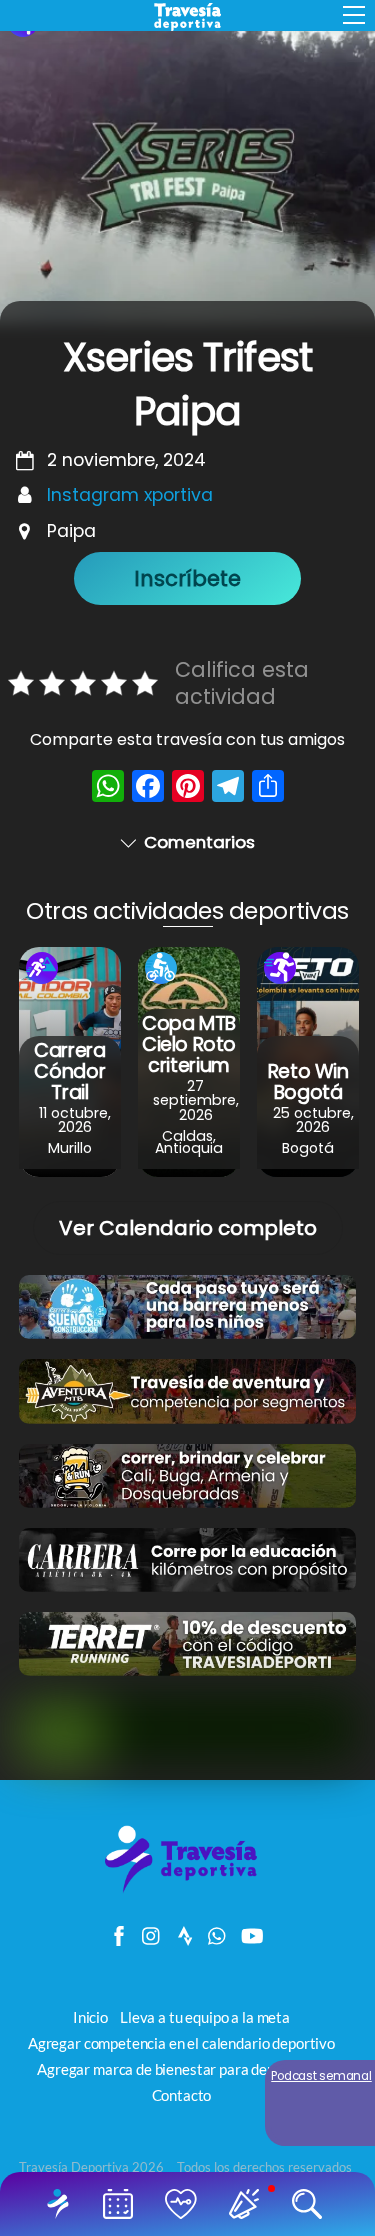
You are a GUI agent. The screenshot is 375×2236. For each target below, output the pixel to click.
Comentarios (199, 842)
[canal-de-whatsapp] (218, 1931)
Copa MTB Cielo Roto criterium (189, 1044)
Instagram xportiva (130, 495)
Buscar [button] (311, 2204)
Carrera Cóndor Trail (69, 1071)
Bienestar (185, 2204)
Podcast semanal (321, 2076)
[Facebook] (148, 788)
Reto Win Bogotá (308, 1082)
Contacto (182, 2095)
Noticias (248, 2204)
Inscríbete (187, 578)
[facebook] (119, 1931)
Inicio (62, 2204)
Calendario (122, 2204)
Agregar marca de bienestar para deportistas (181, 2069)
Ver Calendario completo (188, 1228)
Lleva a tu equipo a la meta (205, 2017)
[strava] (185, 1931)
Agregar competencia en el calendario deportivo (181, 2043)
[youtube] (251, 1931)
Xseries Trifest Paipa (187, 384)
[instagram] (152, 1931)
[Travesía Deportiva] (188, 1891)
